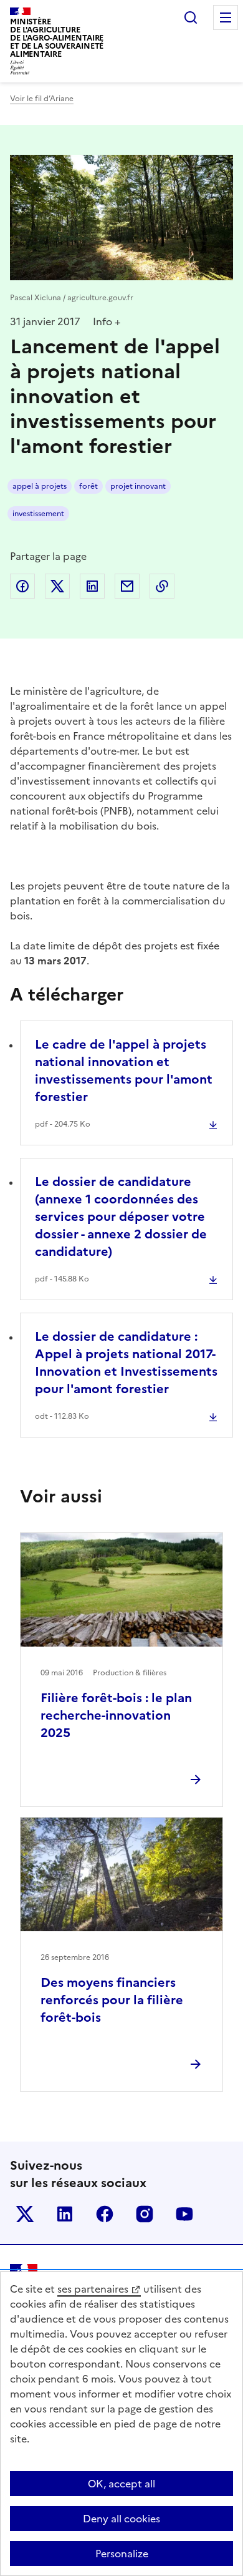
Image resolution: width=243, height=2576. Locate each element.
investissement (38, 514)
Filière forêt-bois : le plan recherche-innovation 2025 (116, 1715)
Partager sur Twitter (57, 586)
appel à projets (40, 486)
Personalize (122, 2554)
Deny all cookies (121, 2519)
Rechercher (191, 17)
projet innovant (138, 486)
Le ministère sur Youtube (184, 2214)
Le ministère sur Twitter (25, 2214)
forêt (88, 486)
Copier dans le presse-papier (162, 586)
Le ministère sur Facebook (105, 2214)
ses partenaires (93, 2289)
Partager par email (127, 586)
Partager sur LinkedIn (92, 586)
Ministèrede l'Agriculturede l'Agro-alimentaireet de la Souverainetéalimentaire (57, 38)
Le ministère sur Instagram (145, 2214)
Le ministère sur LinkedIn (65, 2214)
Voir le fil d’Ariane (42, 99)
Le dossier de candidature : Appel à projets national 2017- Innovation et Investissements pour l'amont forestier (126, 1363)
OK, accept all (121, 2484)
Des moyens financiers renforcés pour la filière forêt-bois (112, 2000)
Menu (226, 17)
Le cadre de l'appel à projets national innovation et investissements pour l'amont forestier (124, 1070)
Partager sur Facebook (22, 586)
